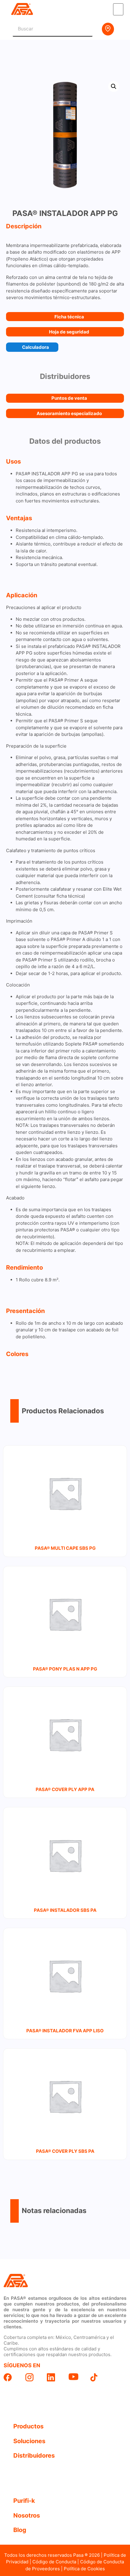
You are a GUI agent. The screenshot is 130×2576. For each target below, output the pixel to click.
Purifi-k (24, 2501)
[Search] (85, 29)
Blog (20, 2530)
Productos (28, 2426)
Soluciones (29, 2441)
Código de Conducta (54, 2562)
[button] (118, 9)
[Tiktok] (98, 2377)
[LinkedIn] (54, 2377)
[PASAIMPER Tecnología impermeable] (16, 2281)
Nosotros (27, 2515)
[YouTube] (76, 2377)
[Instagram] (33, 2377)
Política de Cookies (84, 2569)
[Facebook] (11, 2377)
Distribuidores (34, 2456)
